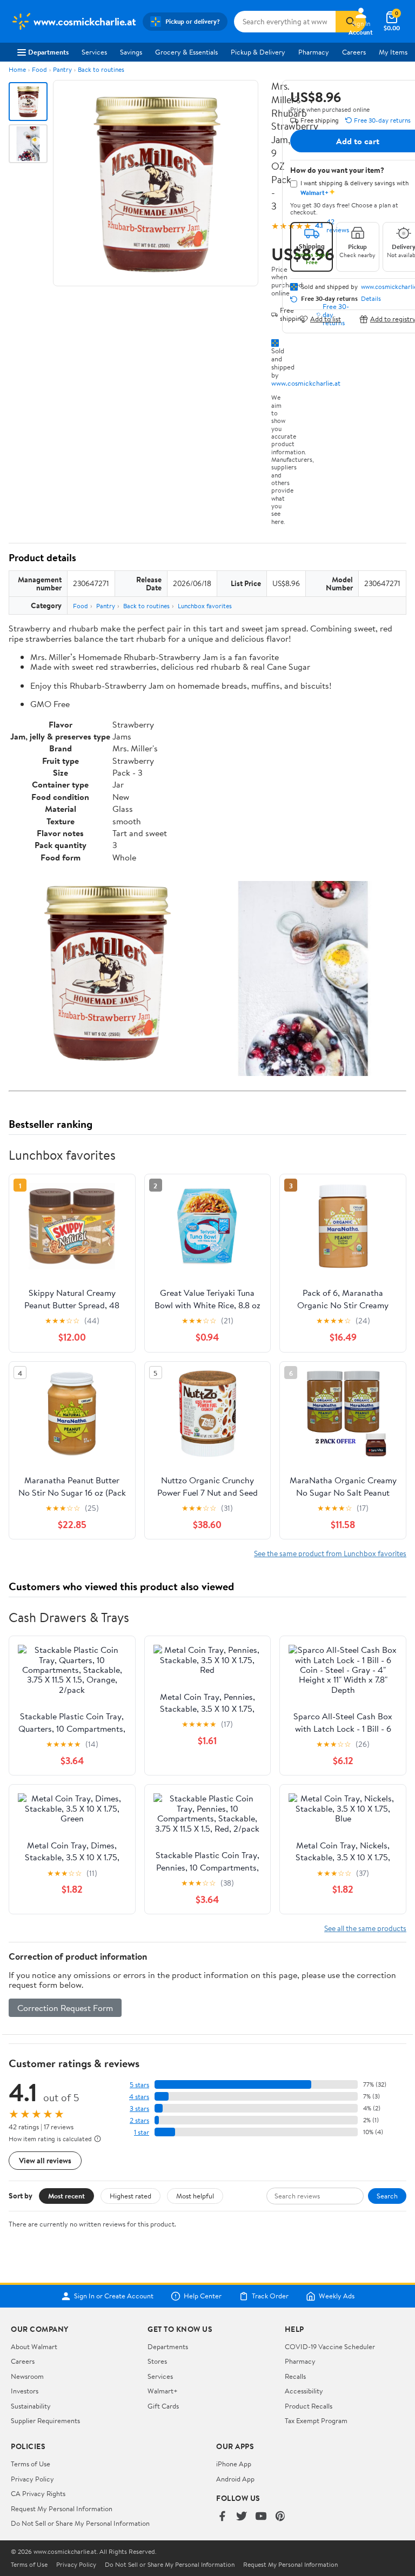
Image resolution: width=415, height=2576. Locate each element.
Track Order (270, 2296)
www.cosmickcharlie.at (306, 383)
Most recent (66, 2196)
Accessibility (304, 2391)
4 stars (139, 2097)
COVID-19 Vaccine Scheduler (330, 2346)
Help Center (203, 2296)
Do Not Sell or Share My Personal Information (80, 2523)
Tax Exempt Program (316, 2420)
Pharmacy (314, 52)
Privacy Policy (32, 2479)
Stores (157, 2361)
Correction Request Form (65, 2008)
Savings (131, 52)
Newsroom (27, 2376)
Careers (354, 52)
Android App (235, 2479)
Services (94, 52)
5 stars (139, 2085)
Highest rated (130, 2196)
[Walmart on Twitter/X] (242, 2517)
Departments (48, 52)
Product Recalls (309, 2406)
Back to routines (101, 69)
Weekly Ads (337, 2296)
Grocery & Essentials (186, 52)
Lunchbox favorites (205, 606)
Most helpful (195, 2196)
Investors (25, 2391)
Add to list (326, 319)
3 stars (139, 2108)
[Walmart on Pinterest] (280, 2517)
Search (387, 2196)
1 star (142, 2132)
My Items (393, 52)
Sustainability (31, 2406)
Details (371, 299)
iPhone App (234, 2464)
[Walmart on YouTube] (261, 2517)
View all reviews (45, 2160)
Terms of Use (31, 2464)
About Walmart (34, 2346)
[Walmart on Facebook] (222, 2517)
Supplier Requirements (45, 2420)
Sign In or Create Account (114, 2296)
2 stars (139, 2120)
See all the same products (365, 1928)
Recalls (295, 2376)
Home (17, 69)
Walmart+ (163, 2391)
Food (39, 69)
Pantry (62, 69)
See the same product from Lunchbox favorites (330, 1553)
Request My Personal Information (62, 2508)
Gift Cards (163, 2406)
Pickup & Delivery (258, 52)
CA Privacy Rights (38, 2493)
